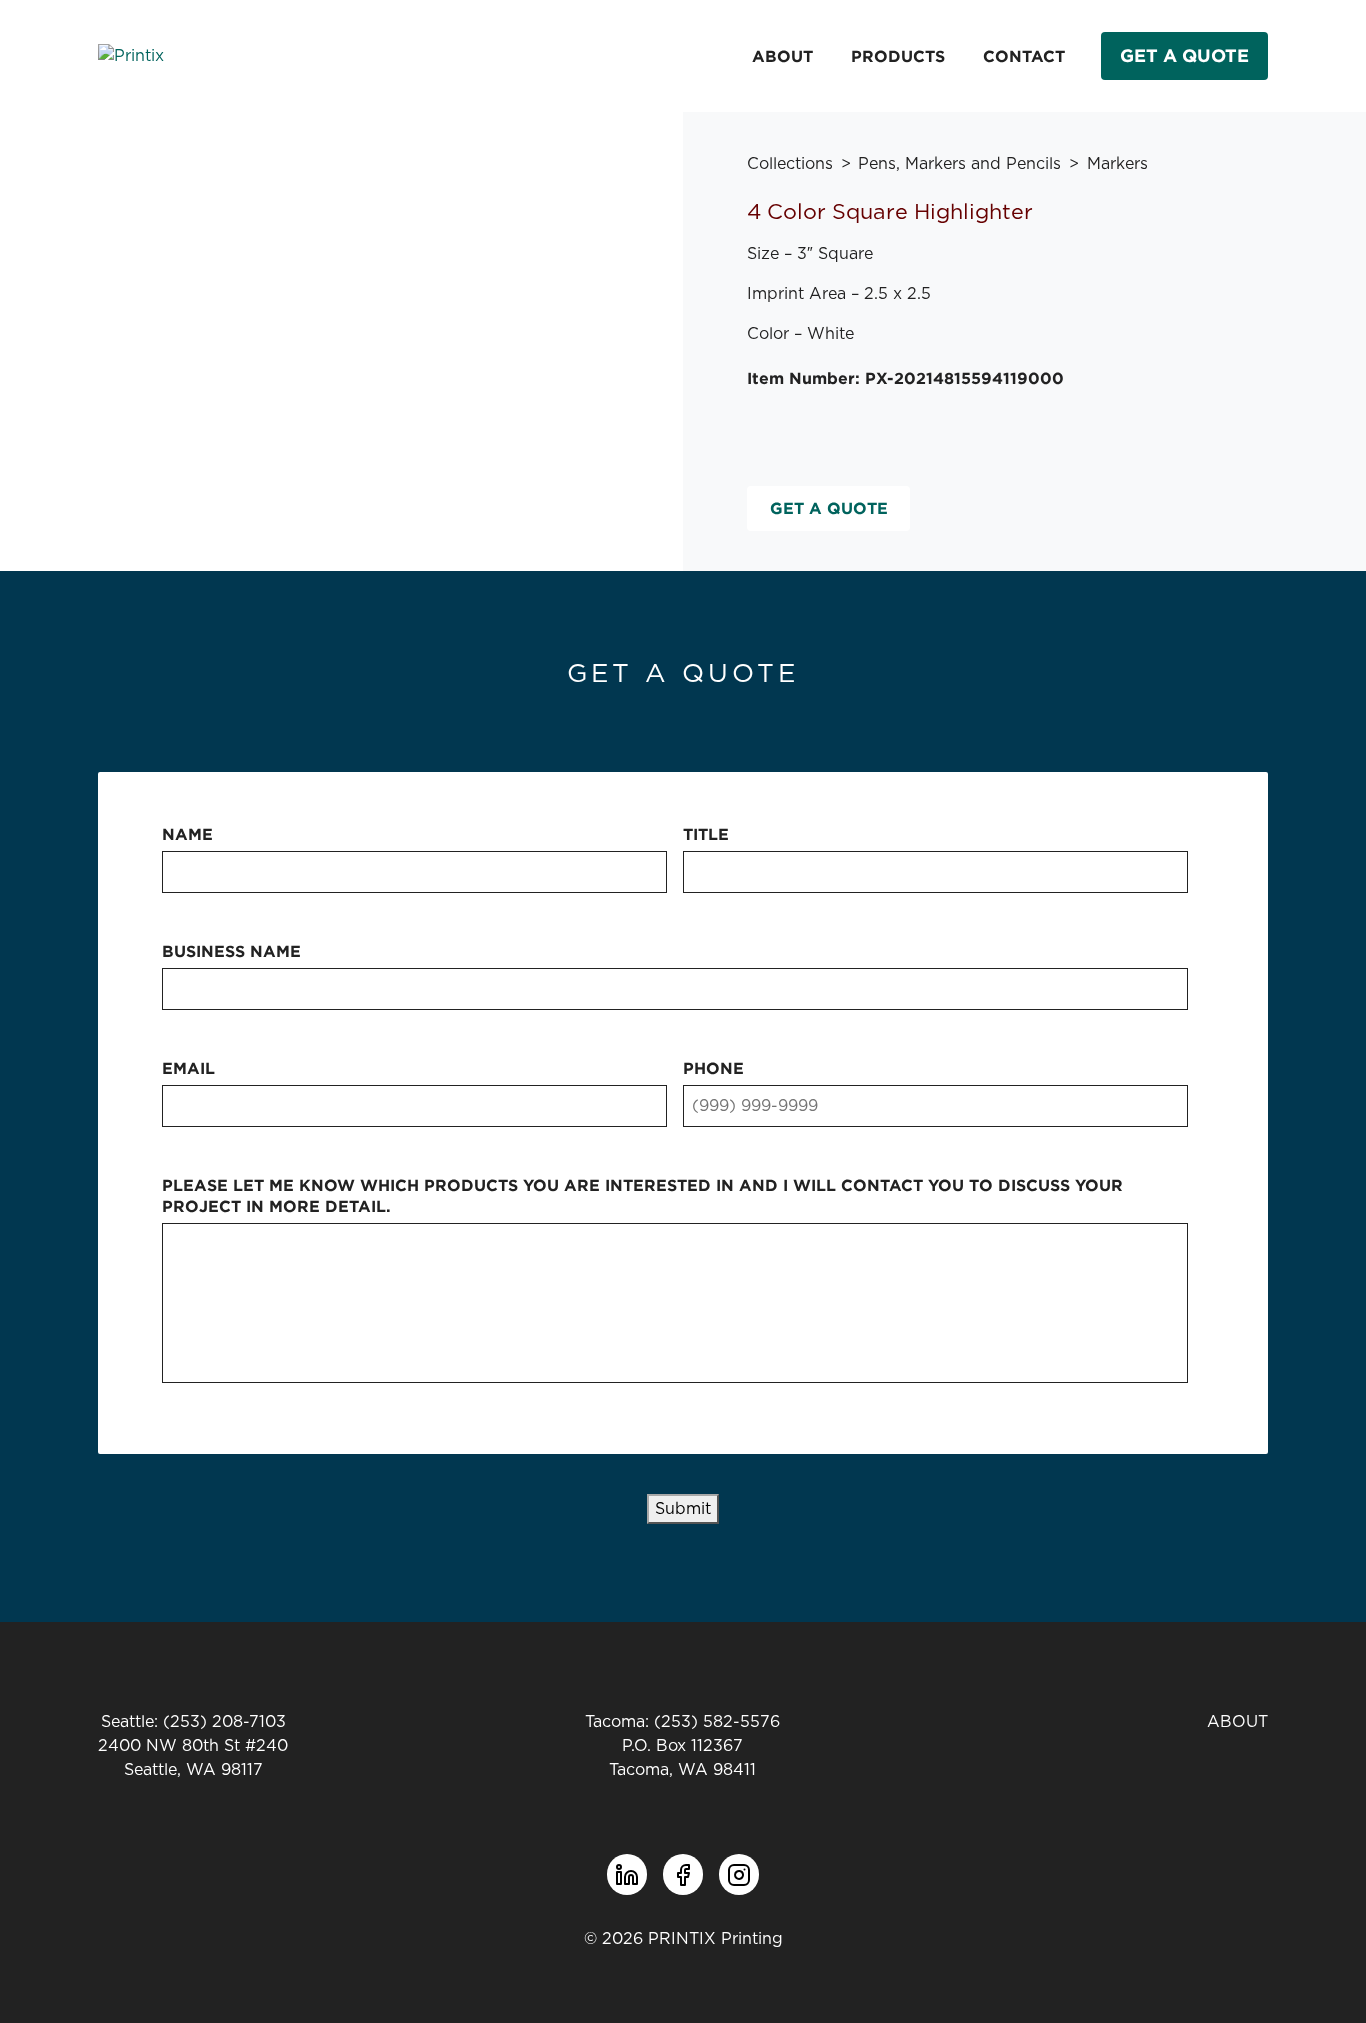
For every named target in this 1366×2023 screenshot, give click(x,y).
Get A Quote (1184, 55)
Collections (790, 164)
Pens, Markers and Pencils (959, 164)
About (782, 56)
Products (898, 56)
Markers (1117, 164)
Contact (1024, 56)
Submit (683, 1509)
